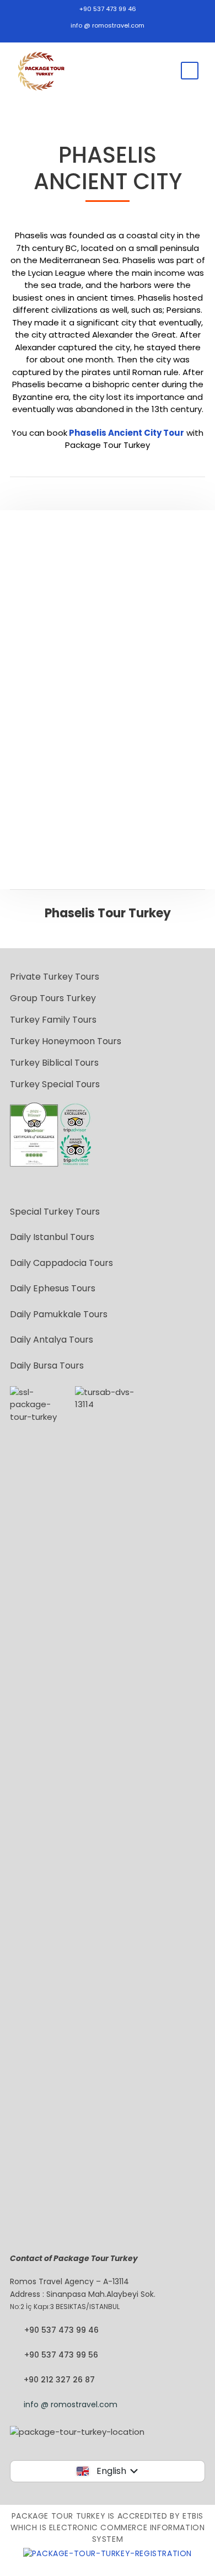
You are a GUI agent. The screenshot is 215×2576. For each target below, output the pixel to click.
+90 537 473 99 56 (61, 2355)
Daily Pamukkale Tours (59, 1314)
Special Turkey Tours (55, 1212)
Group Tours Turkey (53, 998)
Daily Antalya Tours (52, 1340)
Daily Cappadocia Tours (61, 1263)
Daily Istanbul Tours (52, 1237)
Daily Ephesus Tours (53, 1288)
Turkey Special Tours (55, 1084)
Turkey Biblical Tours (54, 1063)
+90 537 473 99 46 (108, 9)
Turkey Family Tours (53, 1020)
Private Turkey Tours (55, 977)
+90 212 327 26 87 (59, 2380)
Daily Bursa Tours (47, 1366)
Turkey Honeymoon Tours (66, 1041)
